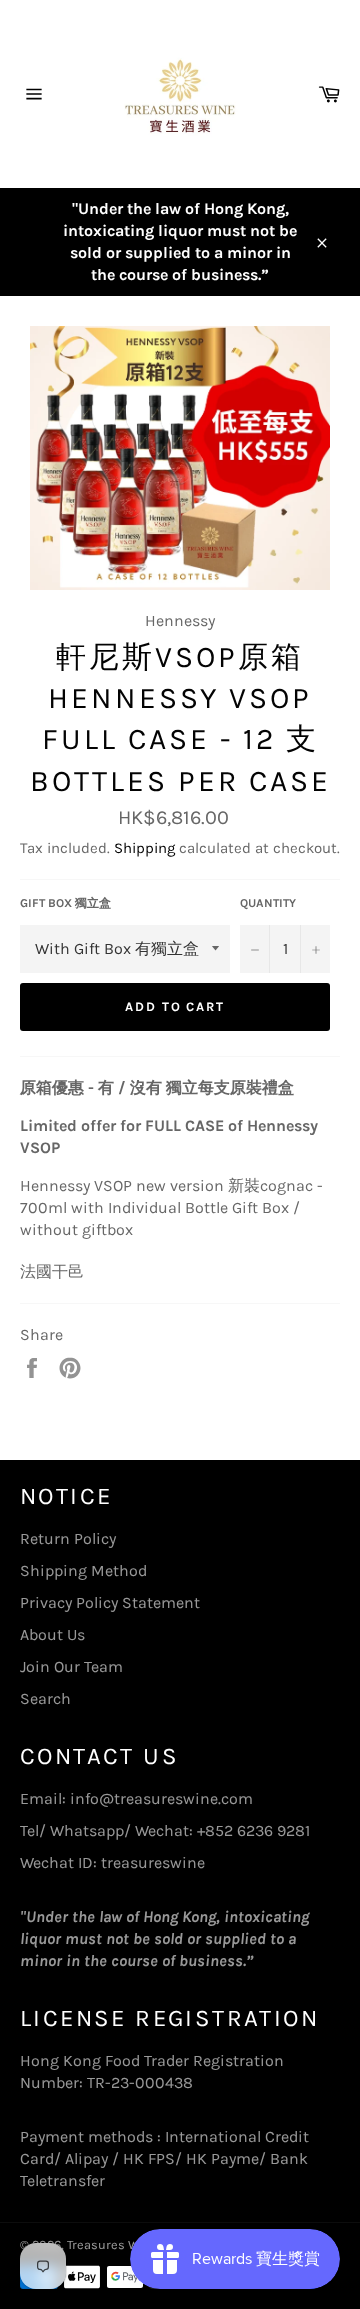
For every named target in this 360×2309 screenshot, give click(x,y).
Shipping (144, 848)
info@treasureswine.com (161, 1798)
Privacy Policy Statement (110, 1602)
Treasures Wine (112, 2244)
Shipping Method (83, 1570)
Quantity (268, 903)
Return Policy (68, 1538)
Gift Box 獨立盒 (65, 903)
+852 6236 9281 (253, 1830)
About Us (52, 1634)
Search (45, 1698)
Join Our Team (71, 1666)
